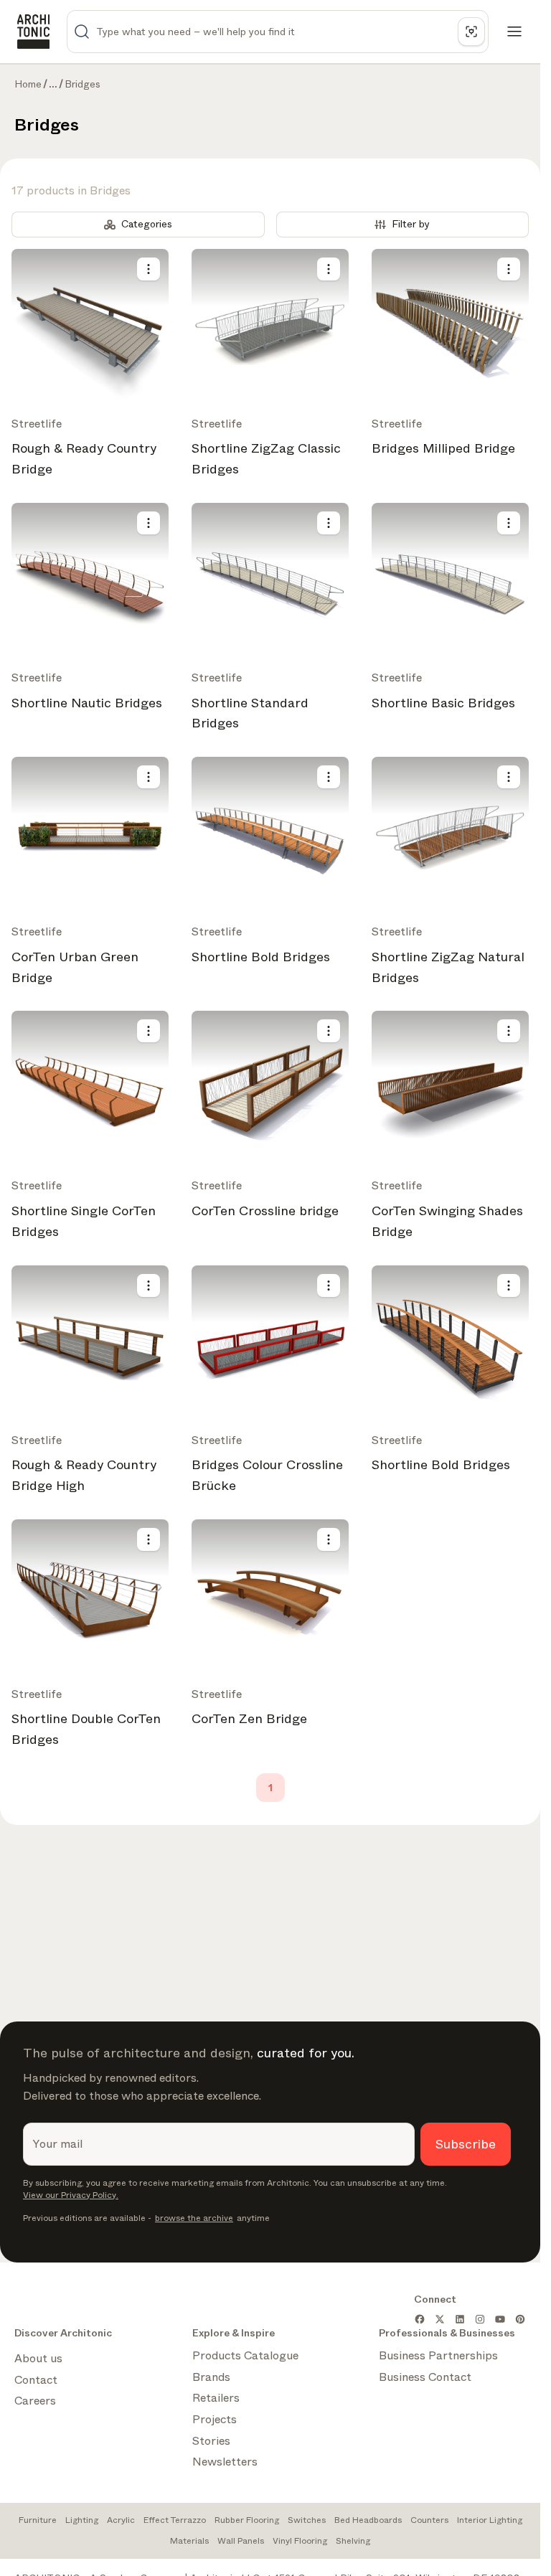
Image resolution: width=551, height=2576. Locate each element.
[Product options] (149, 269)
